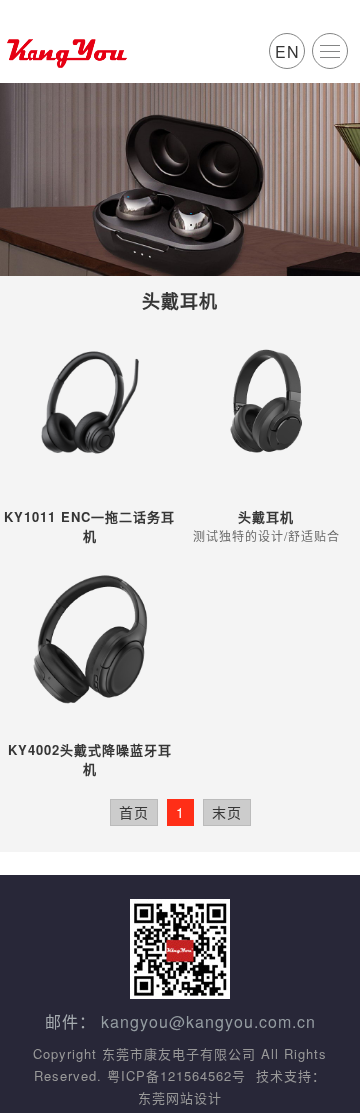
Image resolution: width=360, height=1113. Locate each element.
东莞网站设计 (180, 1097)
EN (287, 51)
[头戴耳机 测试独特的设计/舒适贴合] (266, 402)
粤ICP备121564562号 (176, 1075)
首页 (134, 812)
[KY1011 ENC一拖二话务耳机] (90, 402)
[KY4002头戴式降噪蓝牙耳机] (90, 635)
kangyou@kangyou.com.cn (208, 1021)
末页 (227, 812)
